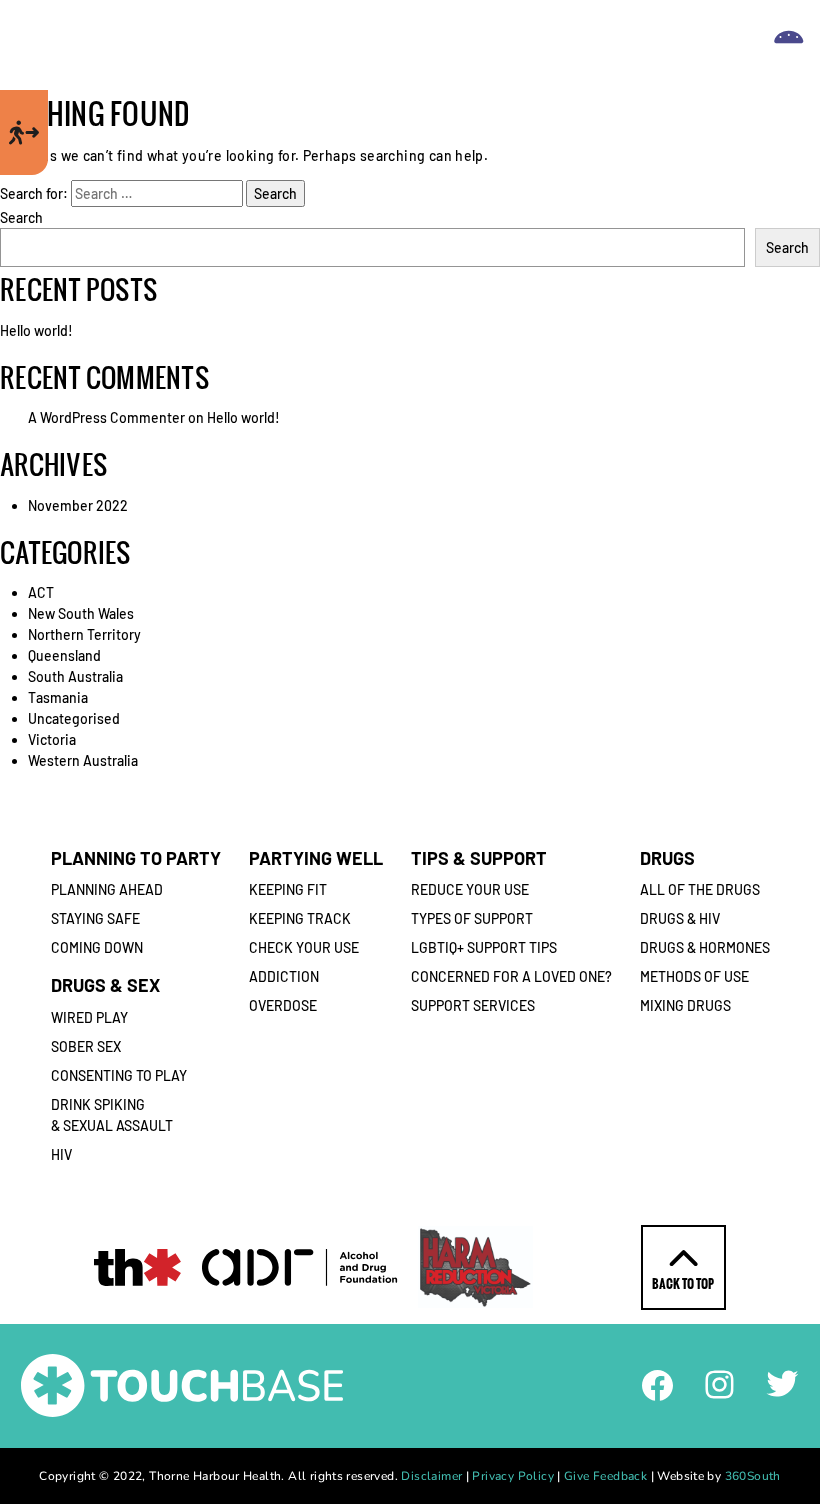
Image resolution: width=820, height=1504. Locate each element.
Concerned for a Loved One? (511, 976)
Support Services (473, 1005)
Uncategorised (74, 718)
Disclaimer (431, 1476)
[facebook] (657, 1383)
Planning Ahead (107, 889)
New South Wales (81, 613)
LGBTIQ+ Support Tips (484, 947)
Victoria (52, 739)
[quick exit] (24, 132)
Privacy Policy (512, 1476)
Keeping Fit (288, 889)
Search (21, 217)
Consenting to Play (119, 1075)
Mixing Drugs (685, 1005)
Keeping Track (300, 918)
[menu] (789, 45)
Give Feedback (605, 1476)
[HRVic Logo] (475, 1267)
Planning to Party (136, 858)
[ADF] (299, 1267)
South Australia (75, 676)
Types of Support (472, 918)
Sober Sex (86, 1046)
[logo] (403, 45)
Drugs (667, 858)
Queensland (64, 655)
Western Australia (83, 760)
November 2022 (78, 505)
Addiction (284, 976)
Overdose (283, 1005)
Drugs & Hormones (705, 947)
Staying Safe (95, 918)
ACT (41, 592)
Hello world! (36, 330)
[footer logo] (182, 1383)
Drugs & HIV (680, 918)
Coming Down (97, 947)
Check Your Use (304, 947)
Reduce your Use (470, 889)
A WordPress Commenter (106, 417)
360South (753, 1476)
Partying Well (316, 858)
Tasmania (58, 697)
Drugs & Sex (105, 985)
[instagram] (719, 1382)
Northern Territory (84, 634)
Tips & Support (479, 858)
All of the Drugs (700, 889)
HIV (61, 1154)
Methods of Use (694, 976)
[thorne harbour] (137, 1267)
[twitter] (782, 1381)
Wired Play (89, 1017)
